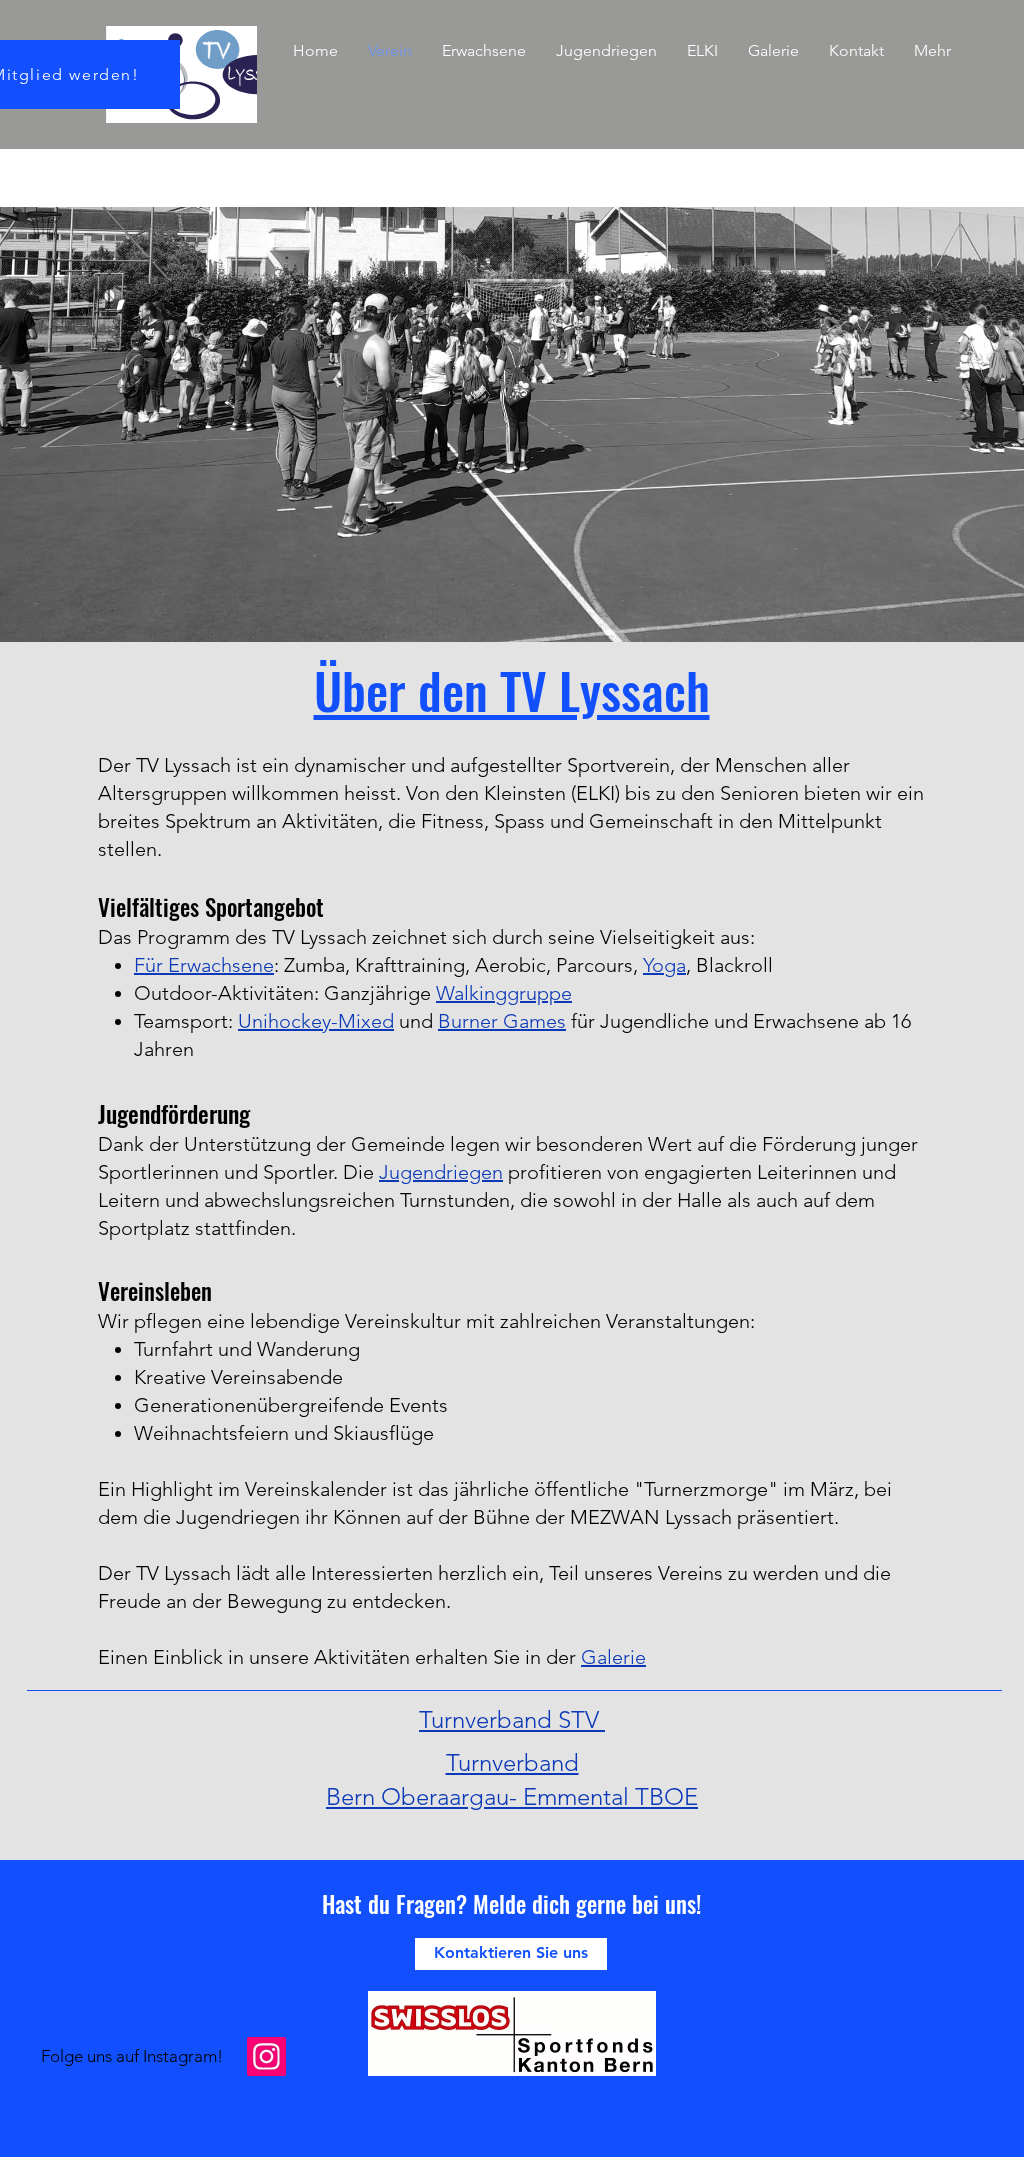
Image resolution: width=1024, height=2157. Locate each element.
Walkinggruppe (504, 993)
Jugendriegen (441, 1172)
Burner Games (502, 1021)
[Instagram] (266, 2056)
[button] (484, 51)
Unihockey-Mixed (316, 1021)
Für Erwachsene (204, 965)
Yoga (664, 965)
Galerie (613, 1657)
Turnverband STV (512, 1719)
